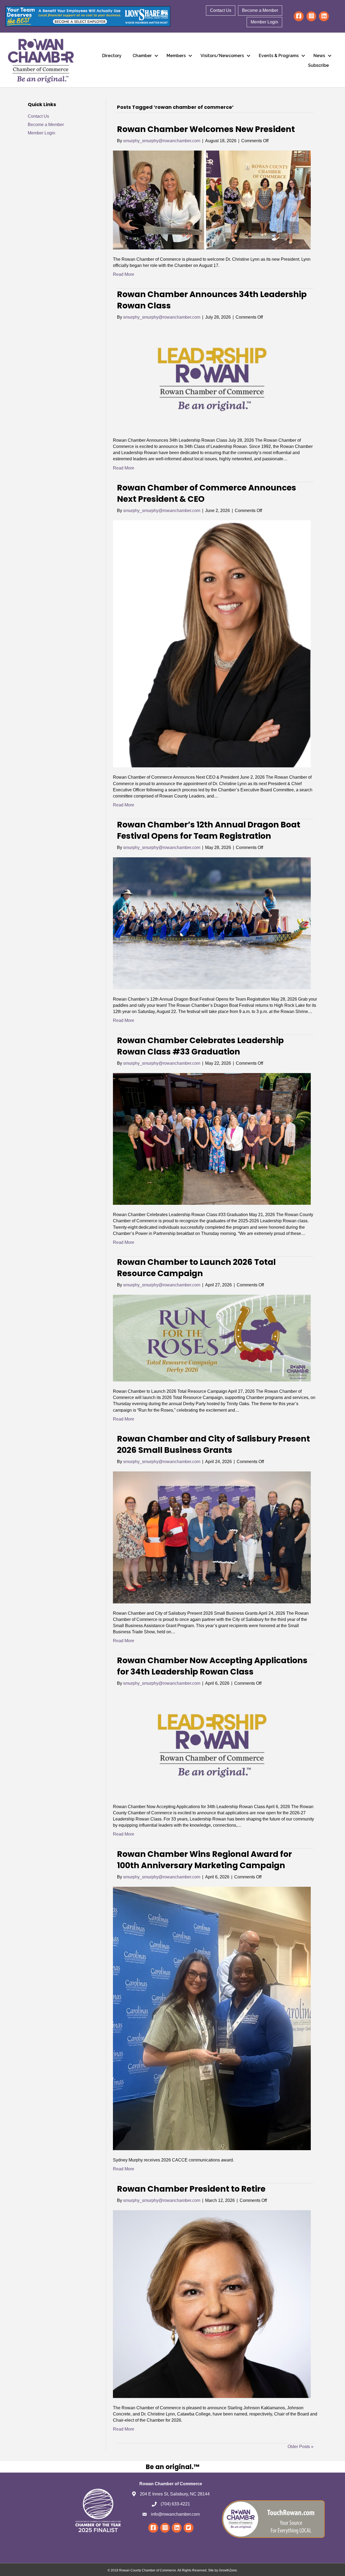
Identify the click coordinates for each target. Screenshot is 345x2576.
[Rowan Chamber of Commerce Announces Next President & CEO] (212, 644)
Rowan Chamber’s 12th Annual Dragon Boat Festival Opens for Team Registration (209, 830)
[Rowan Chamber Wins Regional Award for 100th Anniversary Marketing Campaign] (212, 2018)
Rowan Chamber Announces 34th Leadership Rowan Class (212, 300)
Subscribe (318, 65)
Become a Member (260, 10)
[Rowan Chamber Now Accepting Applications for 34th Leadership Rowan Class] (212, 1745)
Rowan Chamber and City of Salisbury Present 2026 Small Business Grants (213, 1444)
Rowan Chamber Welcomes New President (206, 129)
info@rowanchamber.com (175, 2514)
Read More (124, 274)
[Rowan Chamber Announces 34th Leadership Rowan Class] (212, 378)
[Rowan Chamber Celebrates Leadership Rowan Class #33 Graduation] (212, 1139)
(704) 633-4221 (175, 2504)
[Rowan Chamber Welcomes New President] (212, 200)
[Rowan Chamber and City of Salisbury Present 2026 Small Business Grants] (212, 1537)
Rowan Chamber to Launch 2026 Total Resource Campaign (196, 1268)
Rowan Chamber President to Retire (191, 2189)
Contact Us (221, 10)
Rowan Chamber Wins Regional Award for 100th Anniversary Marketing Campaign (204, 1860)
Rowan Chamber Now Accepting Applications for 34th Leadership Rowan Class (212, 1666)
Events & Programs (279, 56)
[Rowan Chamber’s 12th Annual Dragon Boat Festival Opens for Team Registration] (212, 923)
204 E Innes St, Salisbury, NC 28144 (175, 2494)
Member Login (264, 22)
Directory (112, 56)
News (319, 56)
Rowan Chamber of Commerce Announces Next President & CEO (207, 493)
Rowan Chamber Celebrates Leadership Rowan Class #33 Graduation (200, 1046)
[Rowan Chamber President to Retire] (212, 2304)
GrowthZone (228, 2570)
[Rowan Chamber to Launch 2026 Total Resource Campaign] (212, 1338)
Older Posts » (301, 2447)
